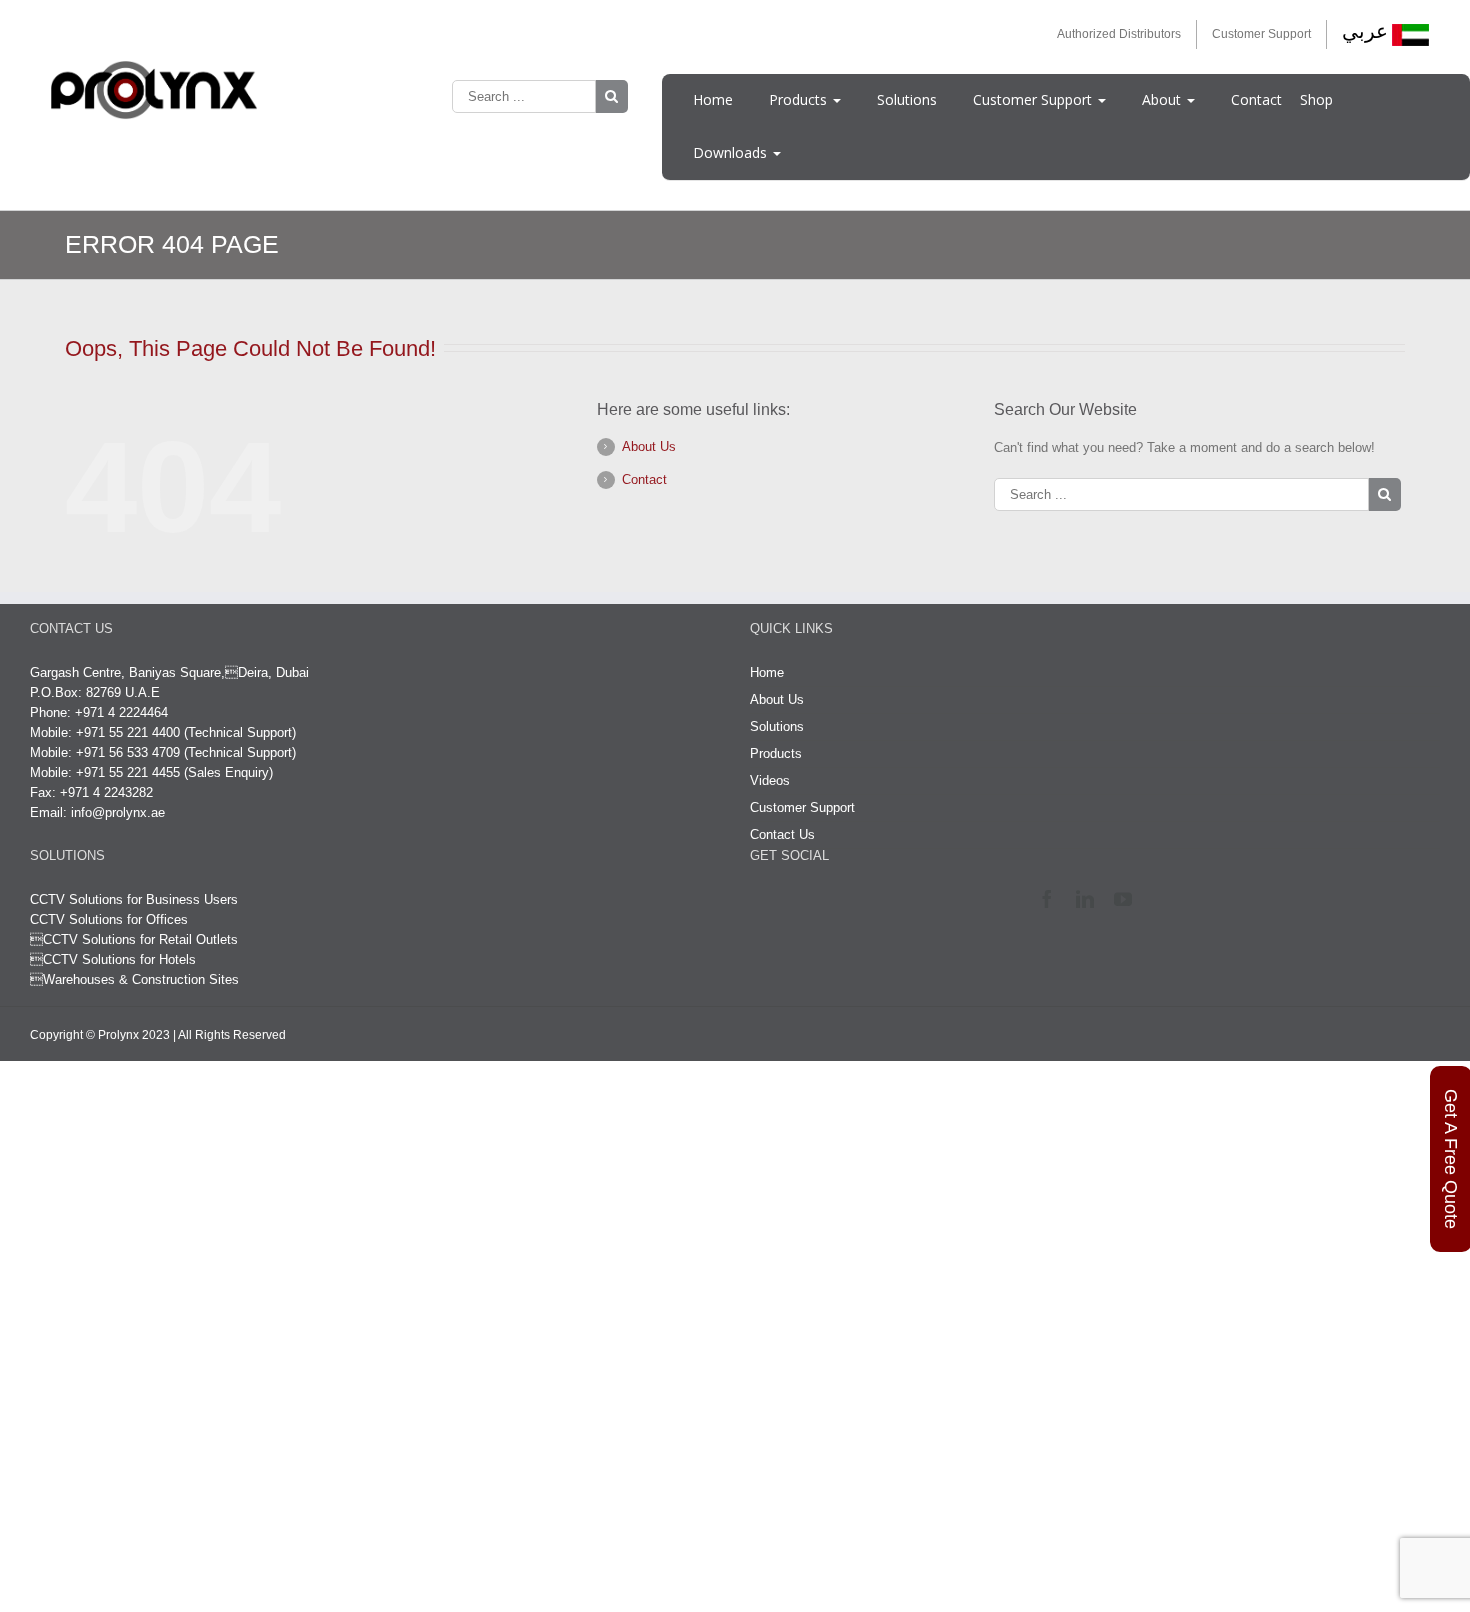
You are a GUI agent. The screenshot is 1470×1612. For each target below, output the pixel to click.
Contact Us (782, 834)
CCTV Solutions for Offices (109, 919)
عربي (1365, 31)
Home (713, 99)
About (1163, 99)
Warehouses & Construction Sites (141, 979)
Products (800, 99)
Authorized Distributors (1119, 34)
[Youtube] (1127, 899)
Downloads (732, 152)
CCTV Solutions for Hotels (113, 959)
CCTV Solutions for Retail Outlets (140, 939)
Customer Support (1261, 34)
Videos (770, 780)
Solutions (907, 99)
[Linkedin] (1089, 899)
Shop (1316, 99)
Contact (1256, 99)
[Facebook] (1051, 899)
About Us (649, 446)
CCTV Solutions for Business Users (134, 899)
